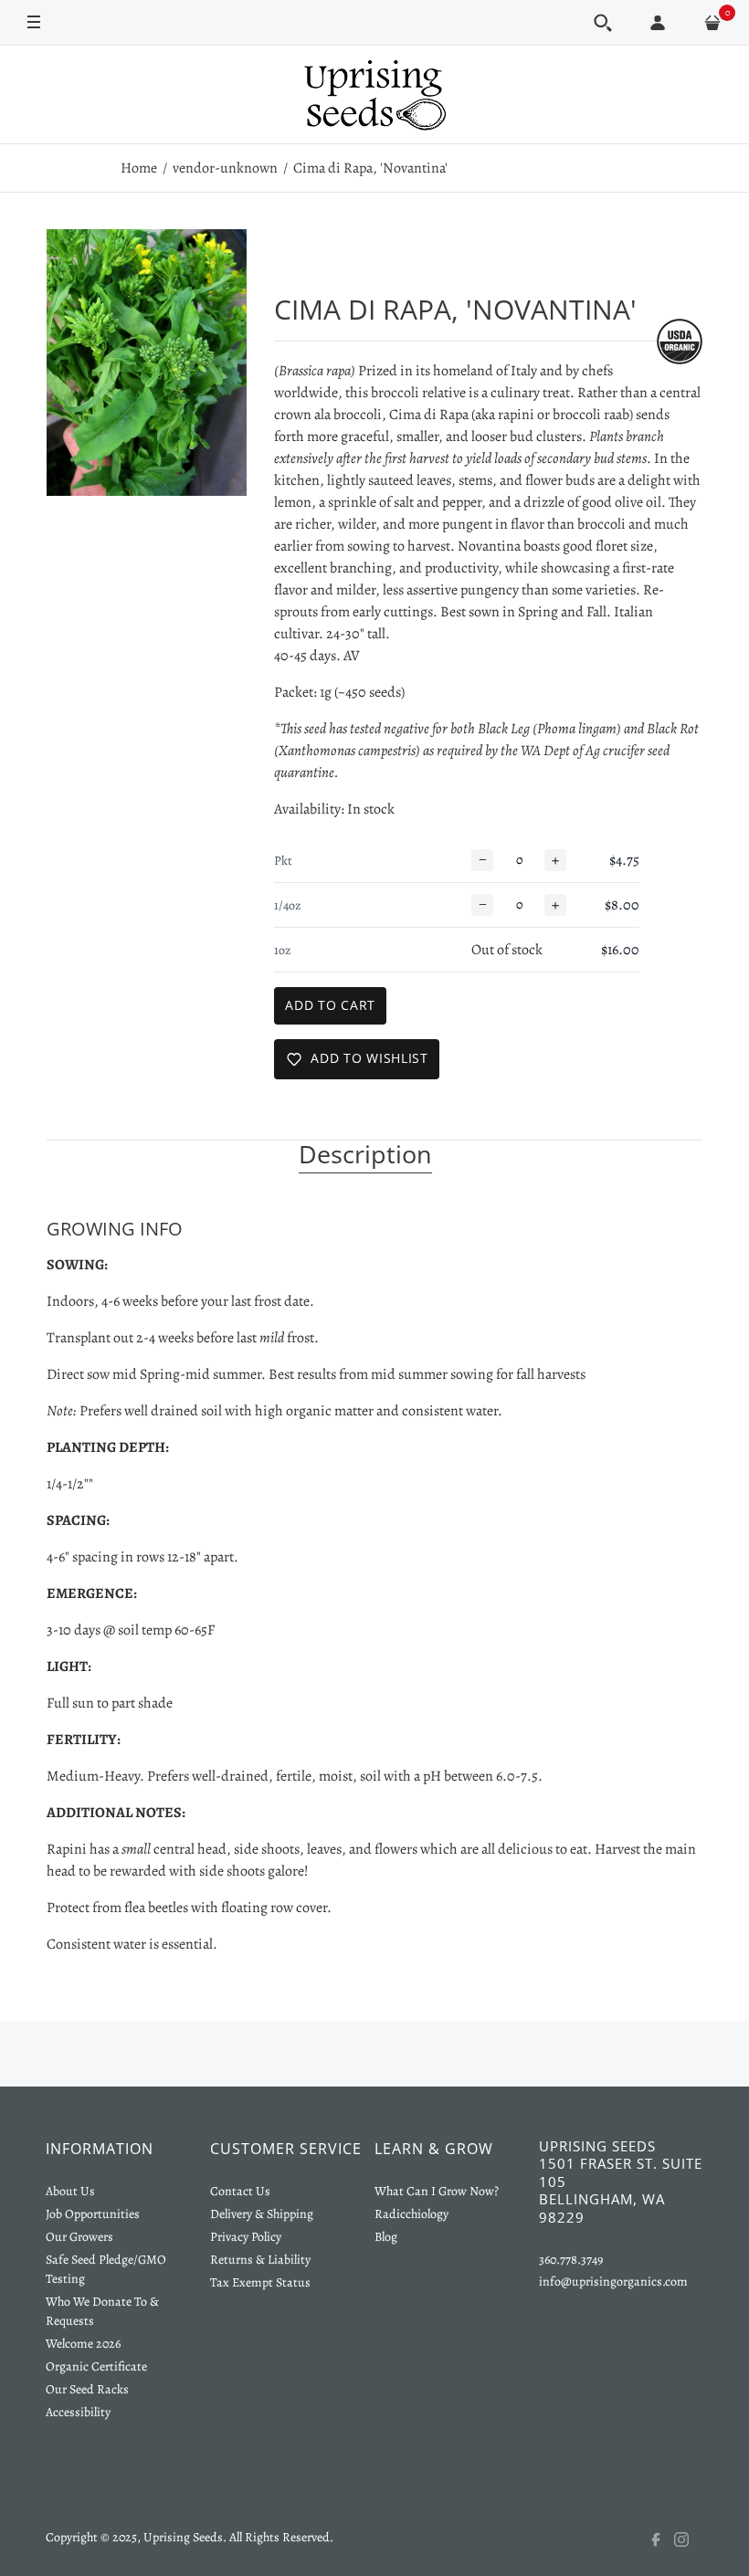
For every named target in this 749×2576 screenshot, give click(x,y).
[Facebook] (661, 2539)
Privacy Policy (246, 2237)
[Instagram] (689, 2539)
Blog (386, 2237)
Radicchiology (411, 2214)
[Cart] (712, 23)
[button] (603, 23)
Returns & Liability (260, 2260)
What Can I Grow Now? (437, 2191)
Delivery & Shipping (262, 2214)
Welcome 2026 (83, 2344)
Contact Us (240, 2191)
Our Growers (79, 2237)
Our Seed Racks (87, 2389)
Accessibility (78, 2412)
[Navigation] (34, 21)
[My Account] (658, 23)
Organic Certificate (96, 2366)
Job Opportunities (93, 2214)
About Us (70, 2191)
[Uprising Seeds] (374, 95)
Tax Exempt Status (260, 2282)
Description (365, 1155)
